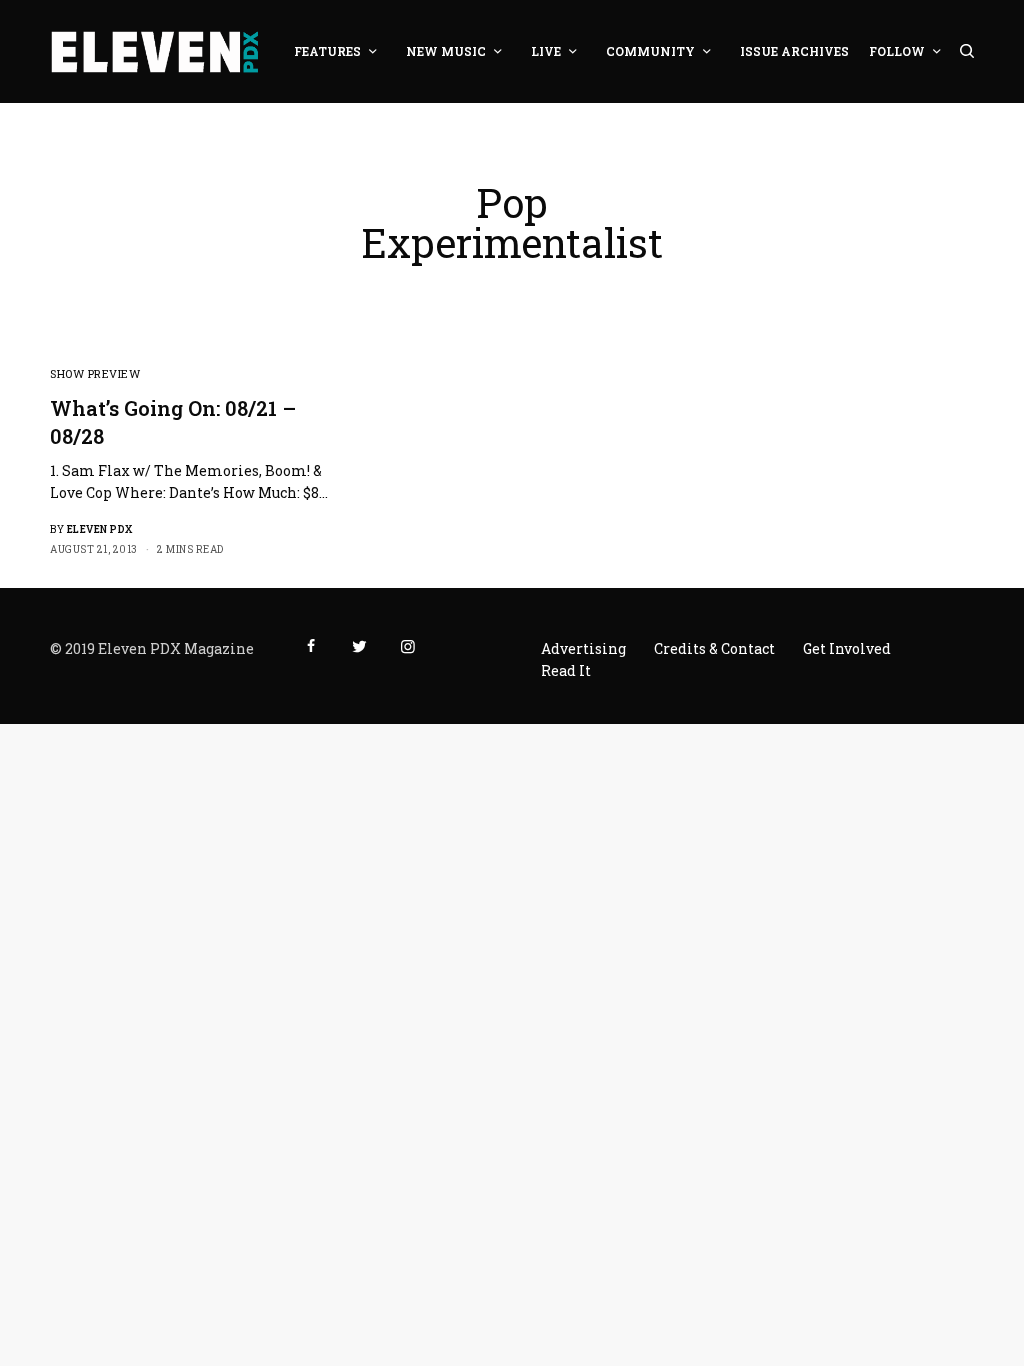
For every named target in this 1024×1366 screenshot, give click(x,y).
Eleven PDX (100, 529)
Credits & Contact (714, 648)
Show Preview (95, 373)
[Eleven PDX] (154, 51)
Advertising (583, 648)
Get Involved (847, 648)
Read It (566, 670)
